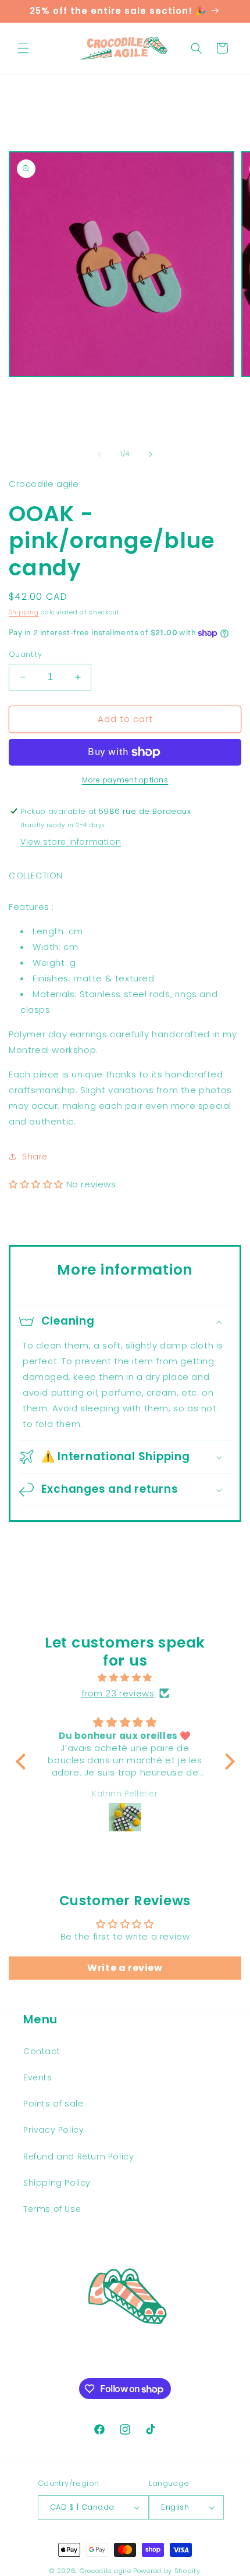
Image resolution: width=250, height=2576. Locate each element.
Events (38, 2077)
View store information (71, 842)
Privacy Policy (53, 2130)
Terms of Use (52, 2209)
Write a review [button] (125, 1968)
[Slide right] (151, 454)
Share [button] (35, 1157)
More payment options (125, 780)
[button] (23, 48)
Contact (42, 2051)
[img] (125, 1677)
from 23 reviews (118, 1693)
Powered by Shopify (167, 2571)
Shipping (24, 612)
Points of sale (53, 2104)
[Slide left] (99, 454)
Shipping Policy (57, 2183)
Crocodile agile (106, 2571)
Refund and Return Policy (78, 2157)
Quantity (25, 654)
